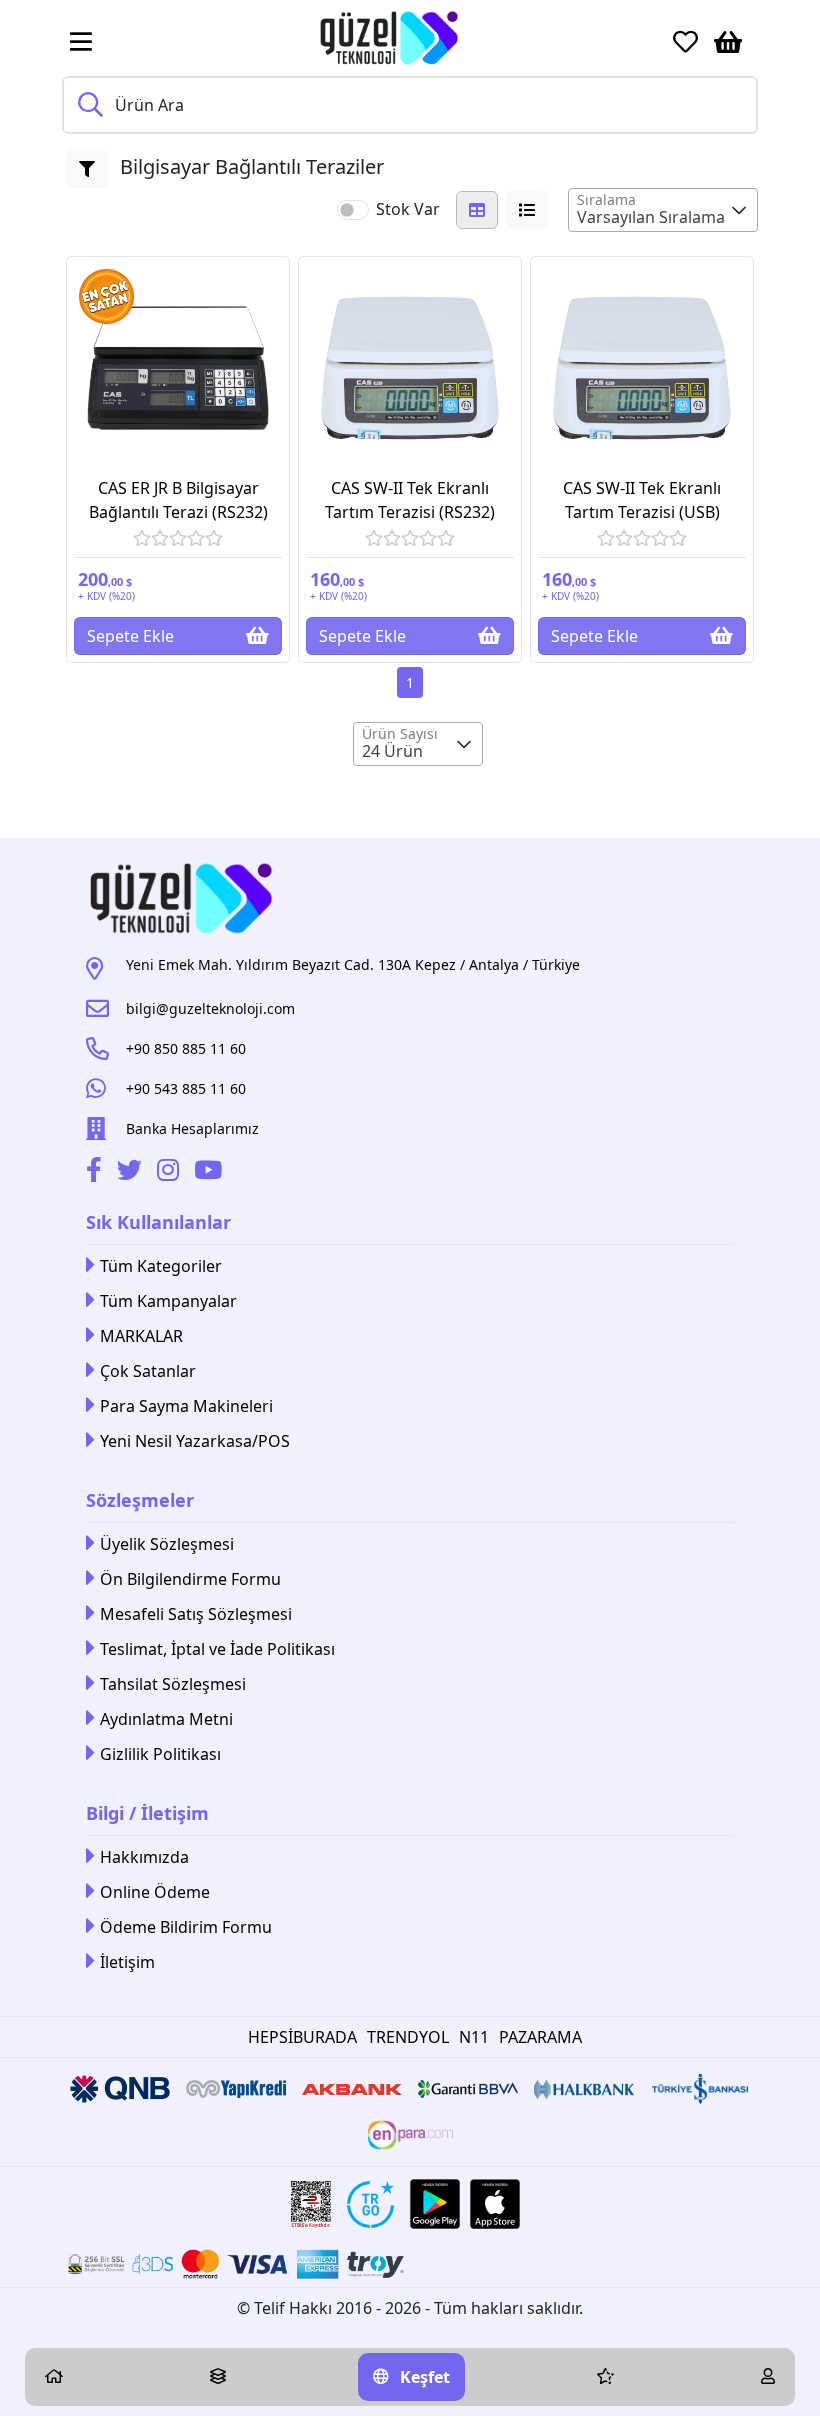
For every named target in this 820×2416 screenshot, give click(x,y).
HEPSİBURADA (302, 2037)
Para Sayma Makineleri (186, 1406)
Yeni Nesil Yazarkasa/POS (195, 1441)
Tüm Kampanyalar (168, 1301)
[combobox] (663, 210)
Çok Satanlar (148, 1371)
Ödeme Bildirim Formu (186, 1927)
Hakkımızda (144, 1857)
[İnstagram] (170, 1173)
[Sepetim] (728, 42)
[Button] (87, 169)
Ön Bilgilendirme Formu (190, 1579)
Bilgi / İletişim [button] (147, 1813)
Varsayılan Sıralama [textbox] (651, 217)
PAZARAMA (540, 2037)
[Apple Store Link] (495, 2204)
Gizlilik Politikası (160, 1754)
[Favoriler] (685, 42)
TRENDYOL (408, 2037)
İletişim (127, 1962)
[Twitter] (132, 1173)
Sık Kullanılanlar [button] (158, 1222)
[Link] (389, 38)
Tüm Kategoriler (161, 1266)
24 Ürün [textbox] (392, 751)
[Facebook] (96, 1173)
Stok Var (408, 209)
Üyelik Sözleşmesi (167, 1544)
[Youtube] (210, 1173)
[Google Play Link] (435, 2204)
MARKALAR (141, 1336)
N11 (474, 2037)
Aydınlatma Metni (166, 1719)
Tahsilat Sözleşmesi (173, 1684)
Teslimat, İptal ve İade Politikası (217, 1649)
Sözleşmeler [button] (140, 1500)
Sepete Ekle (130, 636)
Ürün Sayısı (400, 733)
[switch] (353, 210)
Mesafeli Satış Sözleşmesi (196, 1614)
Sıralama (606, 199)
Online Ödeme (155, 1892)
